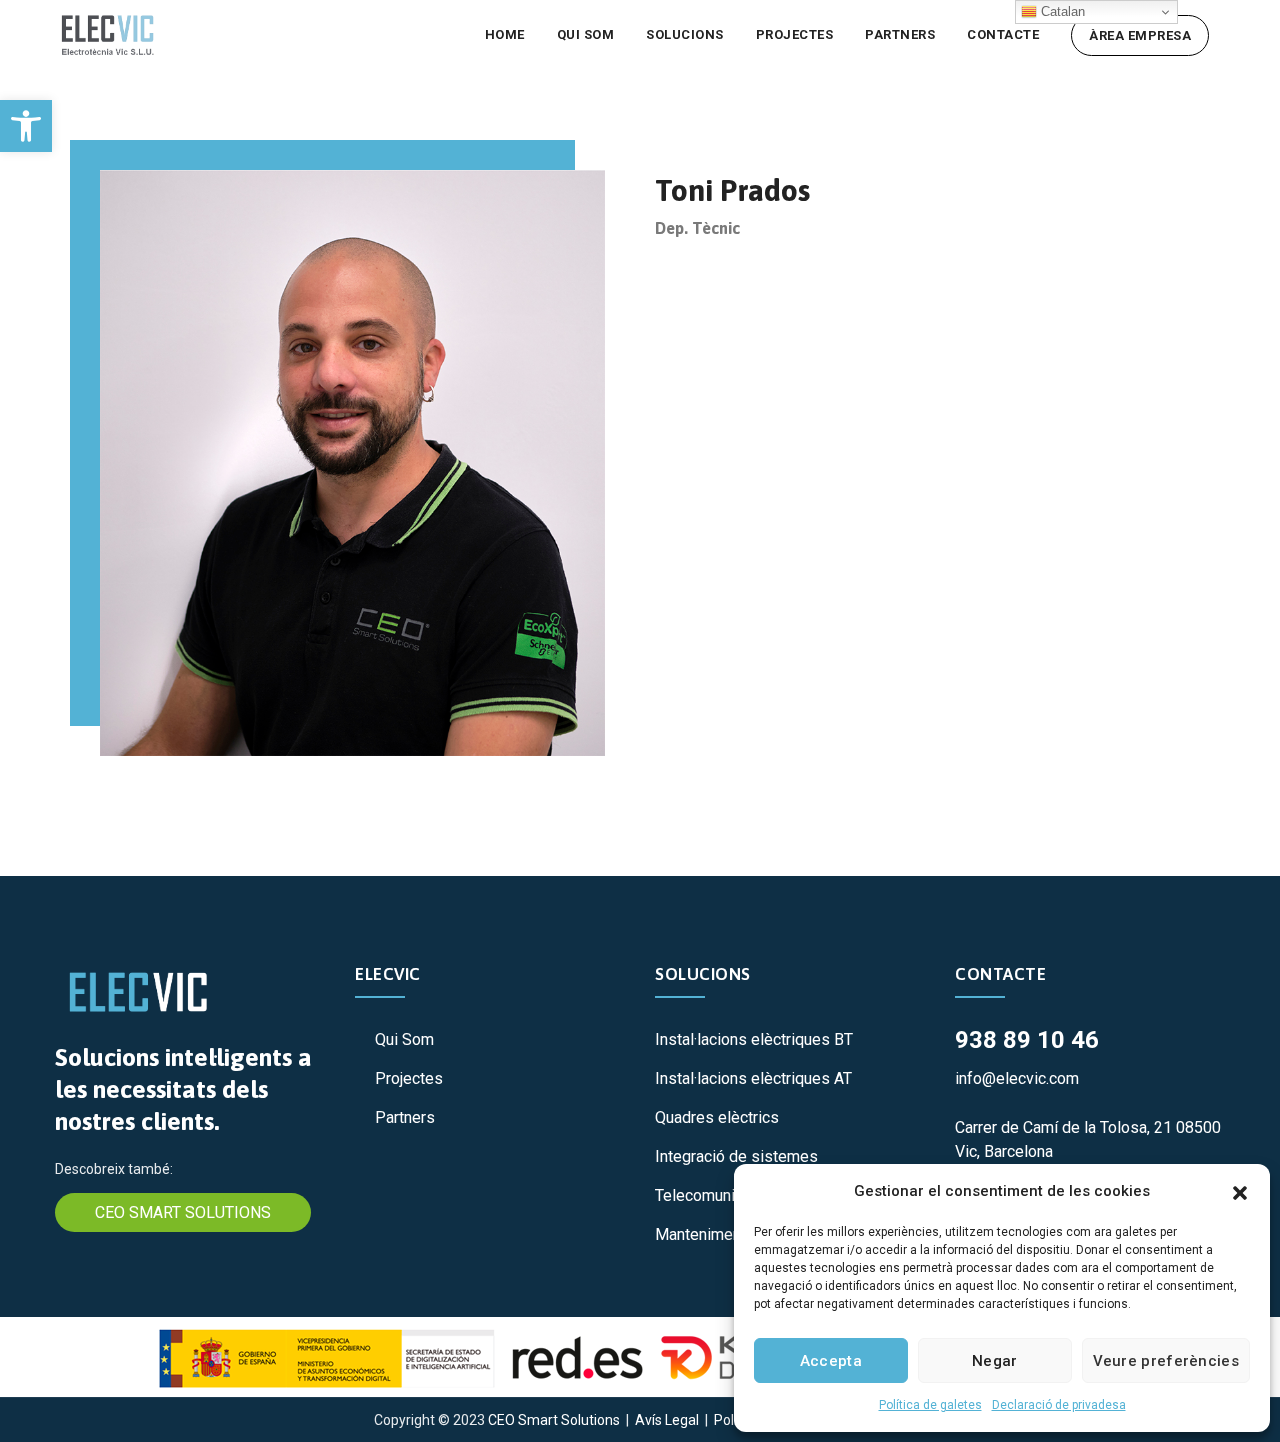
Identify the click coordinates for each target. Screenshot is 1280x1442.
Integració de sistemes (736, 1156)
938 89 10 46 (1027, 1040)
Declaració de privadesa (1059, 1405)
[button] (26, 126)
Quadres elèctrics (717, 1117)
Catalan (1061, 11)
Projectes (795, 34)
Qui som (586, 34)
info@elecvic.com (1017, 1078)
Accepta (831, 1361)
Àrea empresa (1140, 35)
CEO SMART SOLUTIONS (183, 1212)
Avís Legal (667, 1420)
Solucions (685, 34)
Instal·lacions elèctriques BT (754, 1039)
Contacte (1003, 34)
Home (505, 34)
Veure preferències (1166, 1361)
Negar (995, 1361)
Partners (900, 34)
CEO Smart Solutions (554, 1420)
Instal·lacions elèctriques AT (753, 1078)
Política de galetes (930, 1405)
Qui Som (404, 1039)
